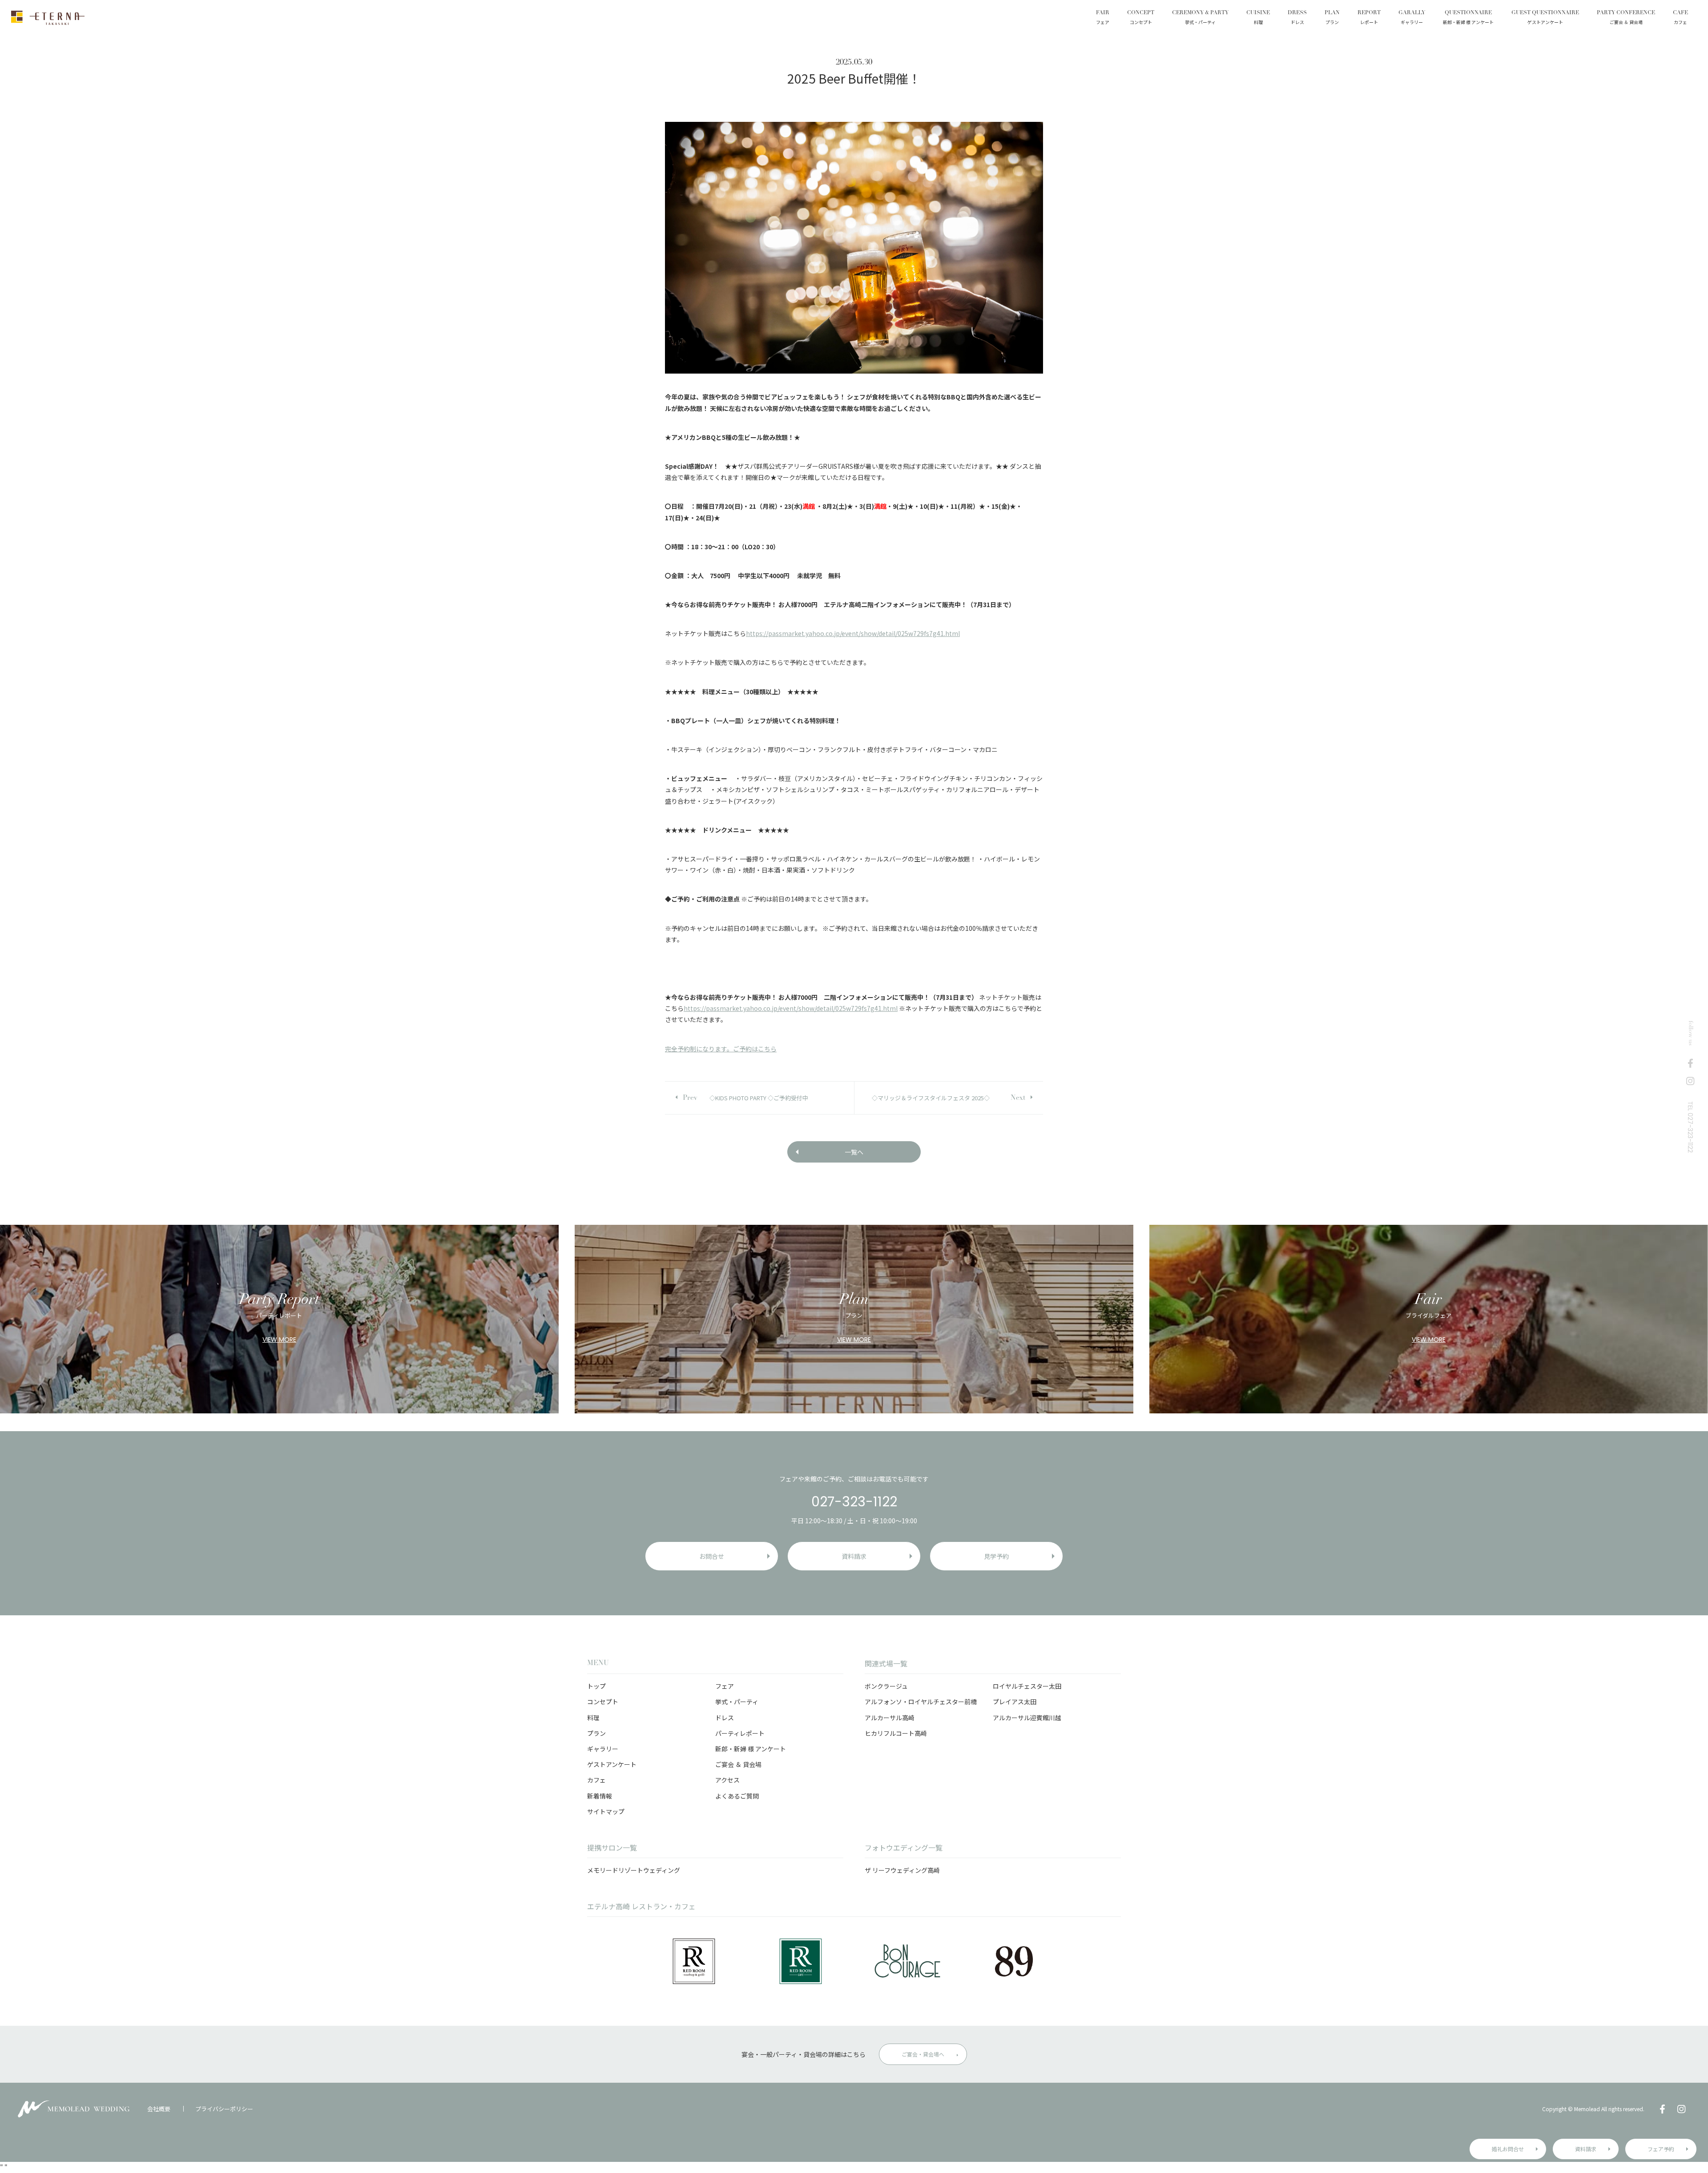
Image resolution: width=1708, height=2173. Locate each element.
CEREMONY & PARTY (1200, 18)
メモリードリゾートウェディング (634, 1870)
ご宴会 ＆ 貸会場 (738, 1764)
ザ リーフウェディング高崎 (902, 1870)
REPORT (1369, 18)
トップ (596, 1686)
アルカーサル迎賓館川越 (1027, 1718)
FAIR (1103, 18)
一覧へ (854, 1152)
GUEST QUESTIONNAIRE (1545, 18)
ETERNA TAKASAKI (48, 18)
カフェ (596, 1780)
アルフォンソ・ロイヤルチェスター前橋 (921, 1702)
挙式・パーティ (737, 1702)
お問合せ (712, 1556)
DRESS (1297, 18)
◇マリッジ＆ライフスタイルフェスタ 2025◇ (931, 1098)
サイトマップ (606, 1811)
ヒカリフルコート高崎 (896, 1733)
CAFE (1680, 18)
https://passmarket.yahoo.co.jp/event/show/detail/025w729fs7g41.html (853, 633)
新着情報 (600, 1796)
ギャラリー (603, 1749)
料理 (593, 1718)
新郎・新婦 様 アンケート (751, 1749)
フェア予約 (1661, 2149)
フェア (725, 1686)
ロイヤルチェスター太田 (1027, 1686)
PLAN (1332, 18)
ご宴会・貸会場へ (923, 2054)
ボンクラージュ (886, 1686)
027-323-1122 (854, 1502)
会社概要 (159, 2109)
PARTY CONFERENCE (1626, 18)
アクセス (727, 1780)
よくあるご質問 (737, 1796)
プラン (596, 1733)
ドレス (725, 1718)
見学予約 (996, 1556)
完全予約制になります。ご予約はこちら (721, 1049)
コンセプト (603, 1702)
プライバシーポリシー (224, 2109)
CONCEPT (1141, 18)
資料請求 (1586, 2149)
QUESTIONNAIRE (1468, 18)
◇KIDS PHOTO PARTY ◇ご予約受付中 (759, 1098)
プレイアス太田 (1015, 1702)
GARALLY (1412, 18)
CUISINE (1258, 18)
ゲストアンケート (612, 1764)
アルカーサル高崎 (890, 1718)
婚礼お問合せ (1508, 2149)
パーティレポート (740, 1733)
